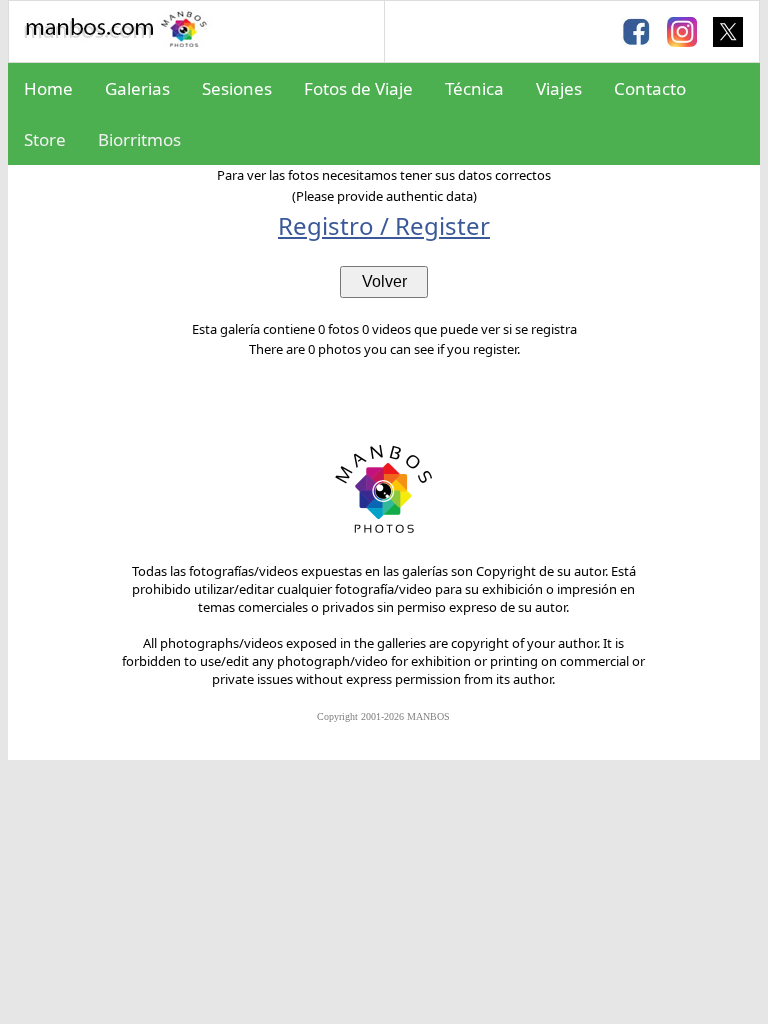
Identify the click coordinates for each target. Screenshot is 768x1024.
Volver (384, 281)
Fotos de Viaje (358, 88)
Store (45, 139)
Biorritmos (139, 139)
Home (48, 88)
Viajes (559, 88)
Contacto (650, 88)
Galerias (137, 88)
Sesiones (237, 88)
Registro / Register (384, 225)
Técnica (474, 88)
